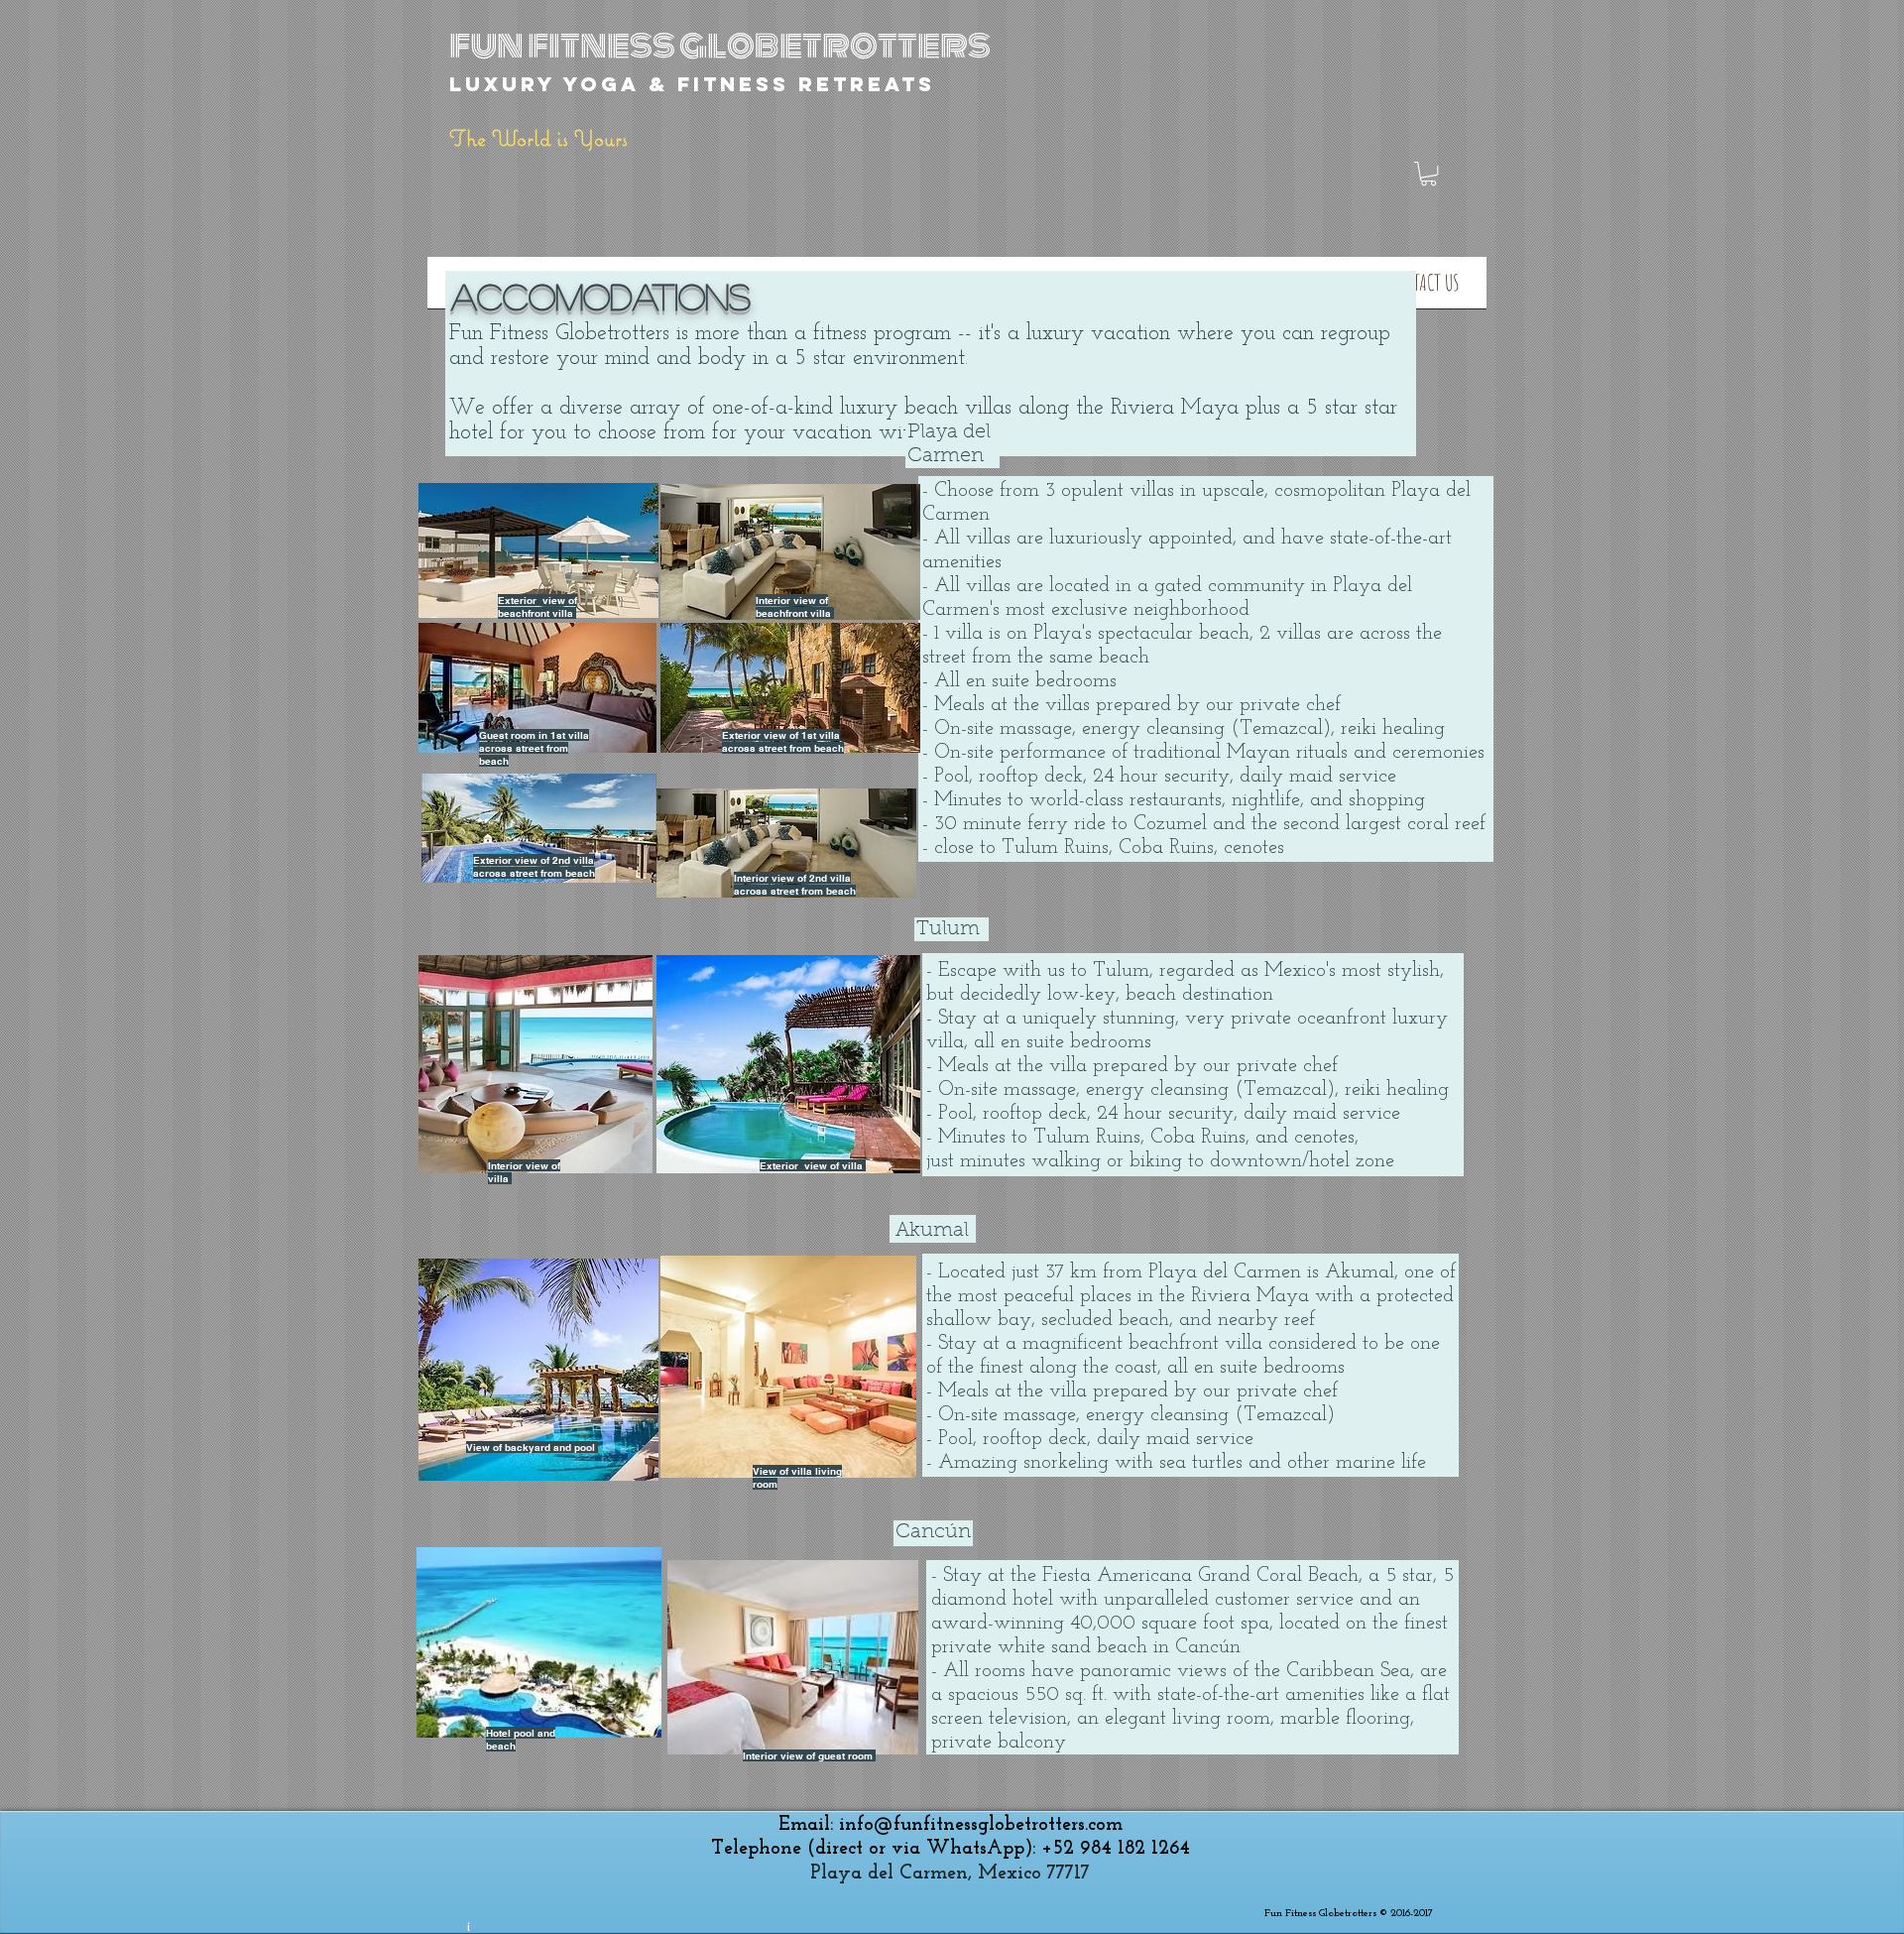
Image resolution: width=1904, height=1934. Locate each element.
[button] (1428, 174)
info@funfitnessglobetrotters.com (981, 1825)
